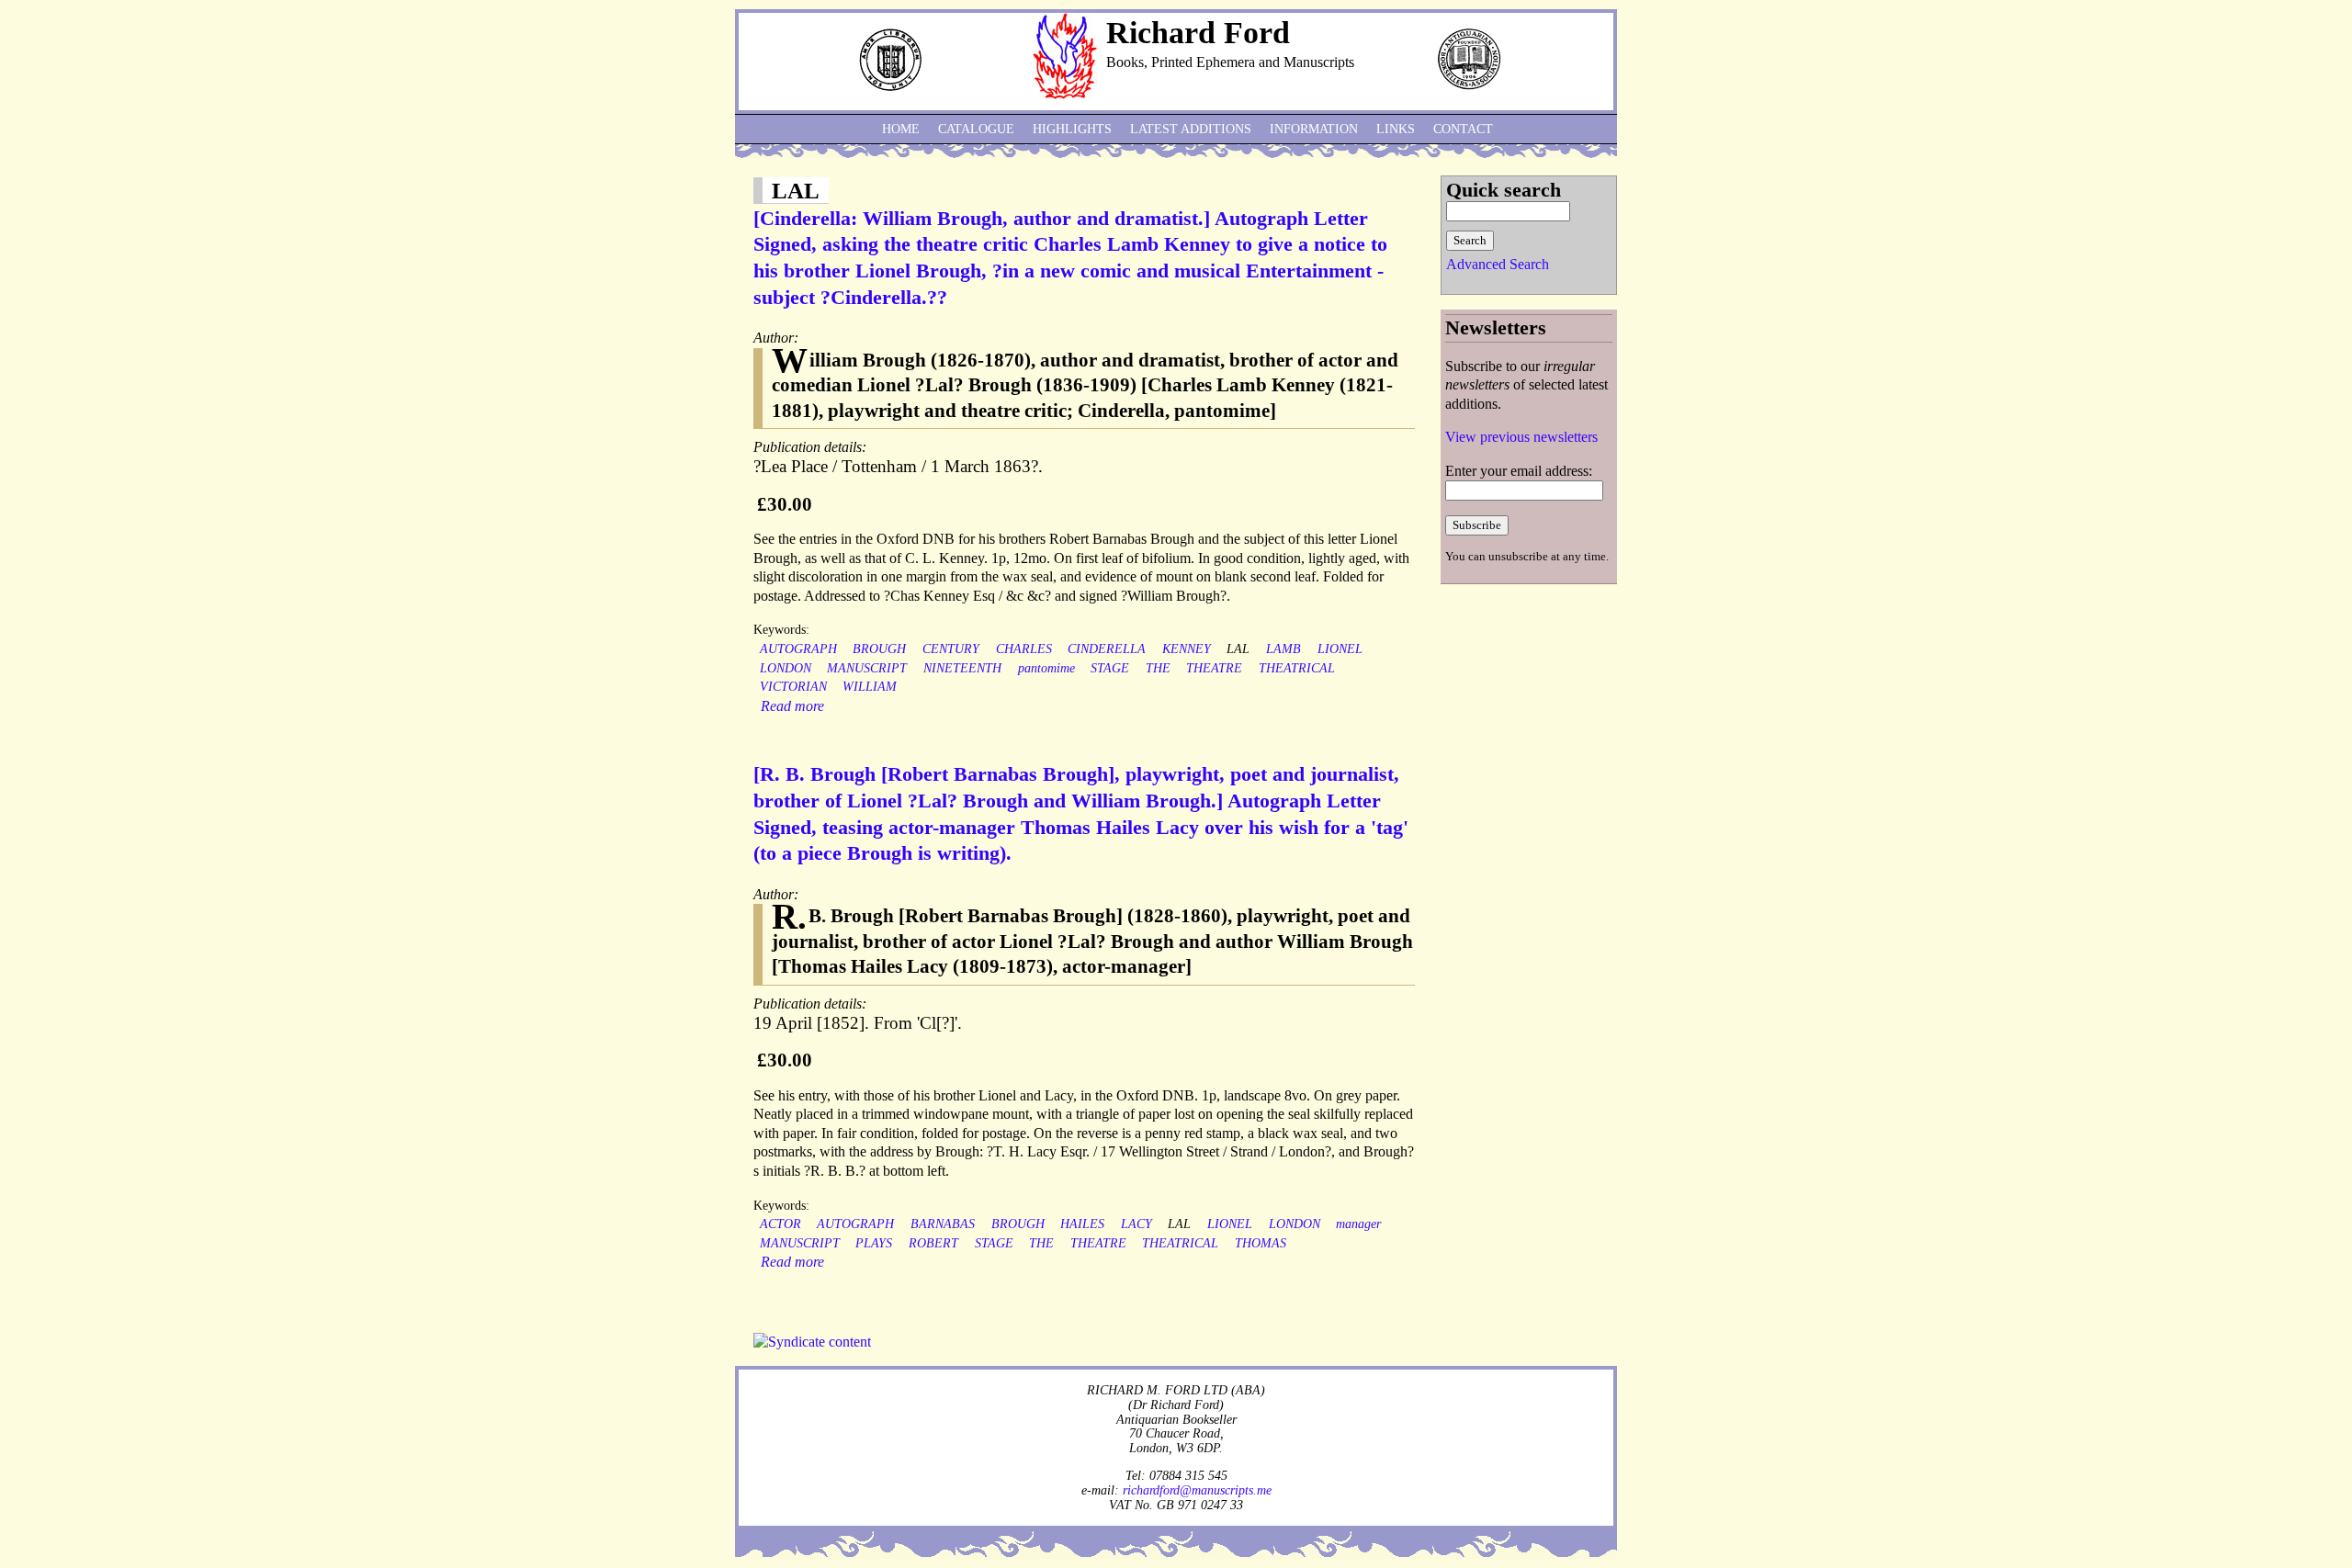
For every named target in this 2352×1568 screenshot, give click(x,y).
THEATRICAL (1297, 668)
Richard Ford (1198, 33)
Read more (792, 706)
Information (1314, 129)
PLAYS (874, 1243)
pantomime (1046, 668)
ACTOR (780, 1224)
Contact (1463, 129)
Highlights (1072, 129)
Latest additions (1191, 129)
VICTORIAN (793, 687)
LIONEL (1340, 649)
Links (1396, 129)
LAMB (1283, 649)
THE (1158, 668)
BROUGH (879, 649)
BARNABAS (943, 1224)
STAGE (1110, 668)
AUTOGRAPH (798, 649)
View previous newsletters (1521, 437)
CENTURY (951, 649)
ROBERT (933, 1243)
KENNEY (1187, 649)
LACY (1136, 1224)
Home (901, 129)
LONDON (786, 668)
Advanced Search (1498, 264)
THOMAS (1261, 1243)
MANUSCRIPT (867, 668)
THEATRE (1214, 668)
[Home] (1065, 94)
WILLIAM (870, 687)
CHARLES (1024, 649)
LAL (1238, 649)
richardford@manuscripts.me (1197, 1490)
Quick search (1504, 190)
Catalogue (976, 129)
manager (1358, 1224)
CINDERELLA (1107, 649)
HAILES (1082, 1224)
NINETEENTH (962, 668)
